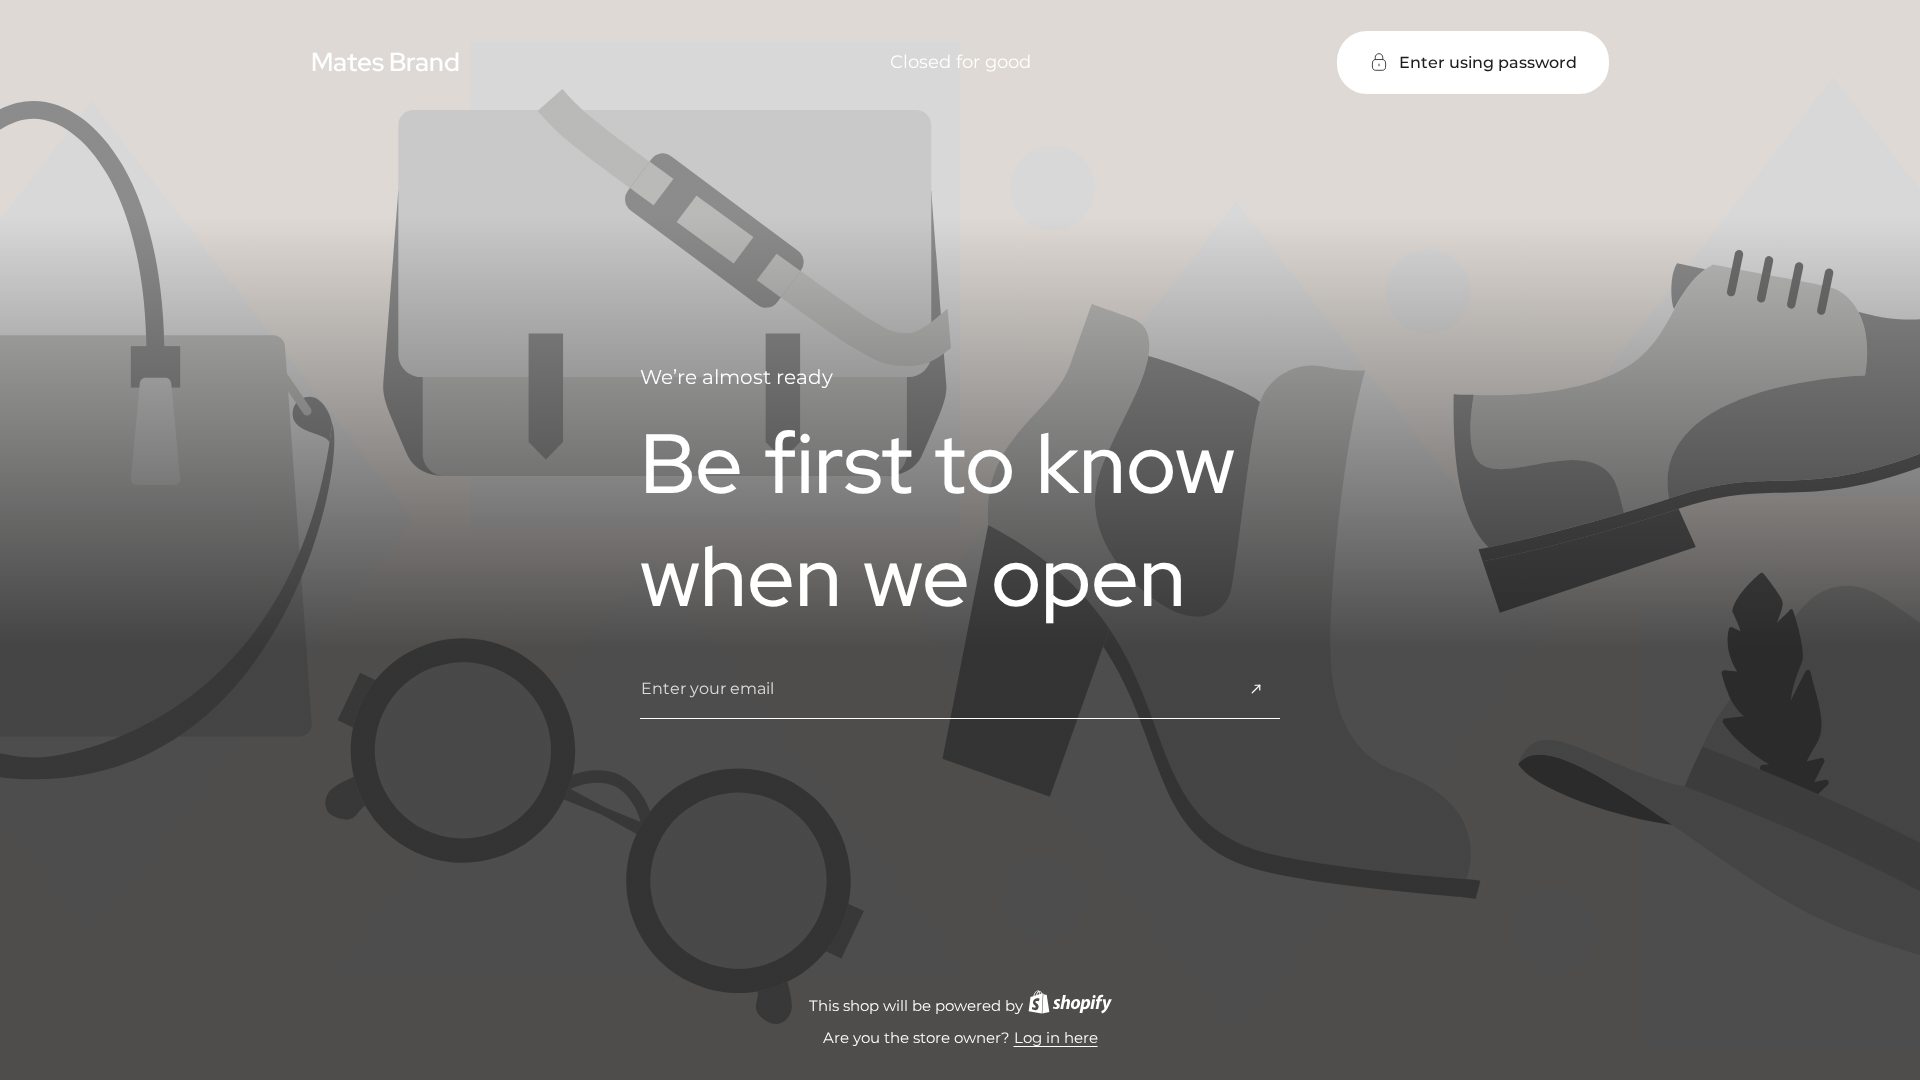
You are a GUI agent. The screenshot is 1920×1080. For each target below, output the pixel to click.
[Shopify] (1070, 1005)
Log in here (1056, 1037)
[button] (1473, 62)
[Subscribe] (1256, 689)
